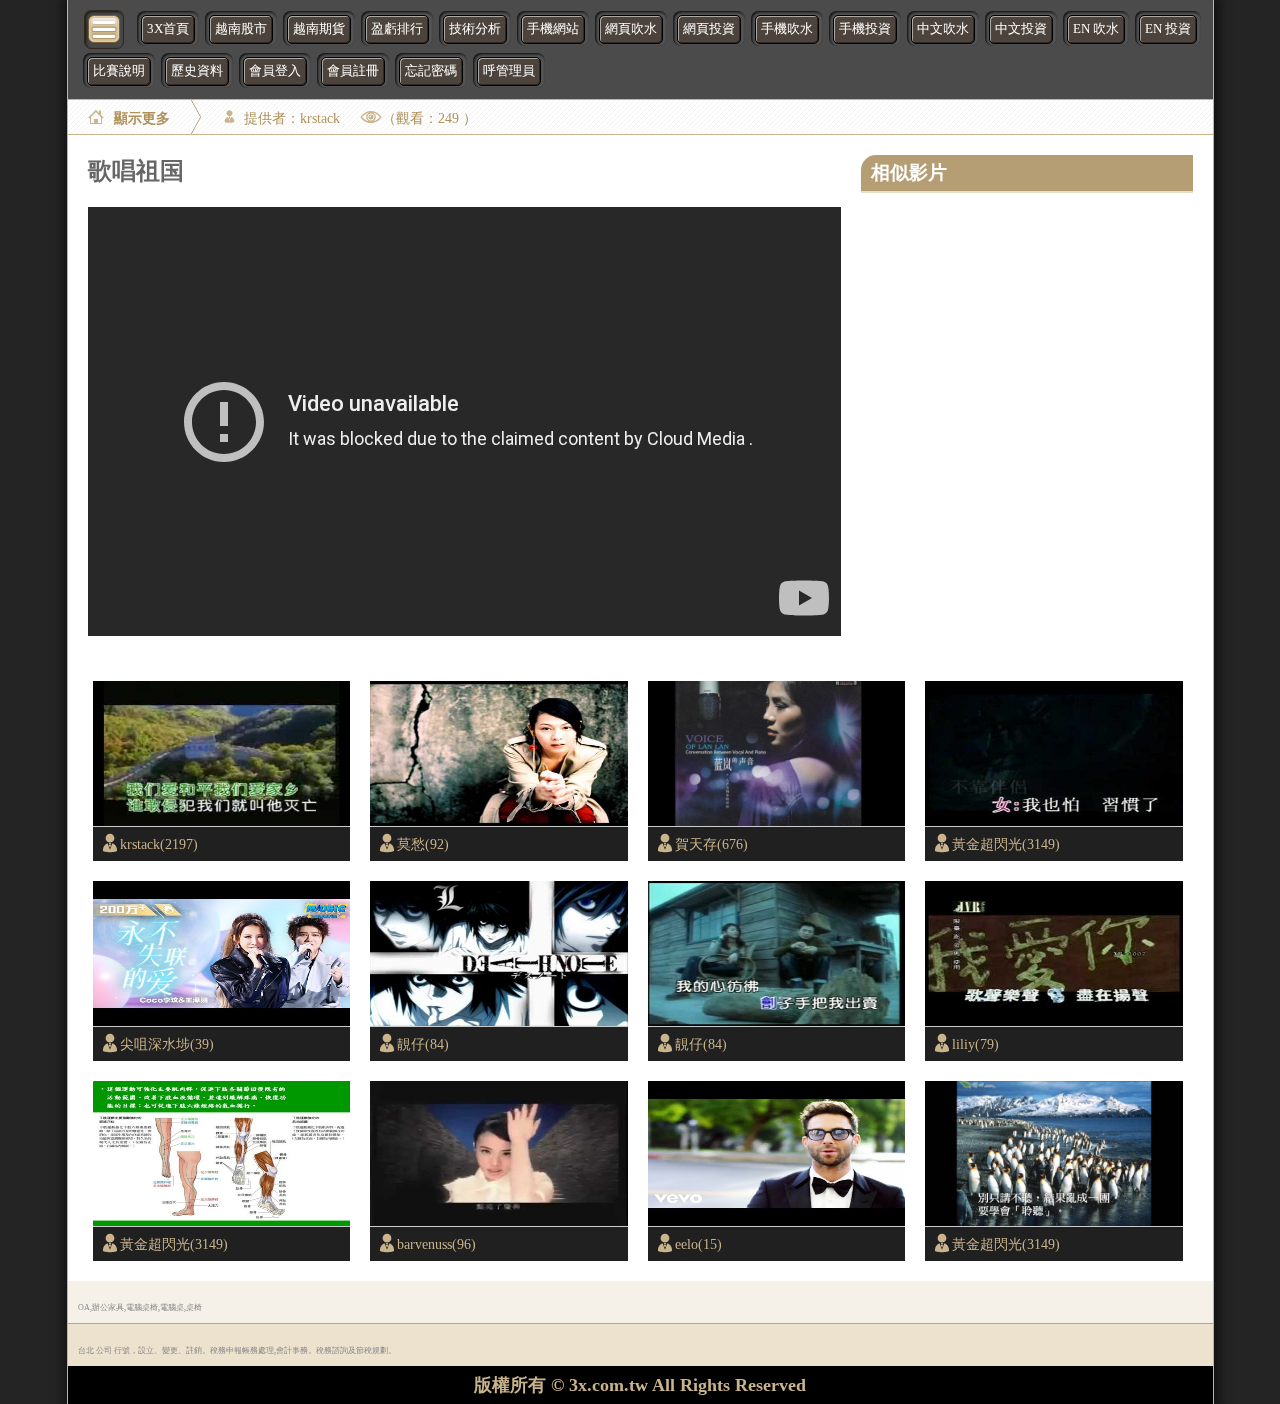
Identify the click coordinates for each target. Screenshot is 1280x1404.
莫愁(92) (423, 844)
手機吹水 (787, 29)
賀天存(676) (711, 844)
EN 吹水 (1096, 29)
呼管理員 (509, 71)
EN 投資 (1168, 29)
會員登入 (275, 71)
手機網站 (553, 29)
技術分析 (475, 29)
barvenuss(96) (436, 1244)
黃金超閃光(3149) (1006, 844)
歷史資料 (197, 71)
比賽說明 (119, 71)
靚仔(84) (423, 1044)
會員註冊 (353, 71)
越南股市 (241, 29)
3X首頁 (168, 29)
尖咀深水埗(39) (167, 1044)
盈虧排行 (397, 29)
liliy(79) (975, 1044)
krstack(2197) (159, 844)
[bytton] (105, 27)
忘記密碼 (431, 71)
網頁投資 (709, 29)
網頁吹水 (631, 29)
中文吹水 (943, 29)
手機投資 (865, 29)
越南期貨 (319, 29)
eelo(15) (698, 1244)
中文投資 (1021, 29)
